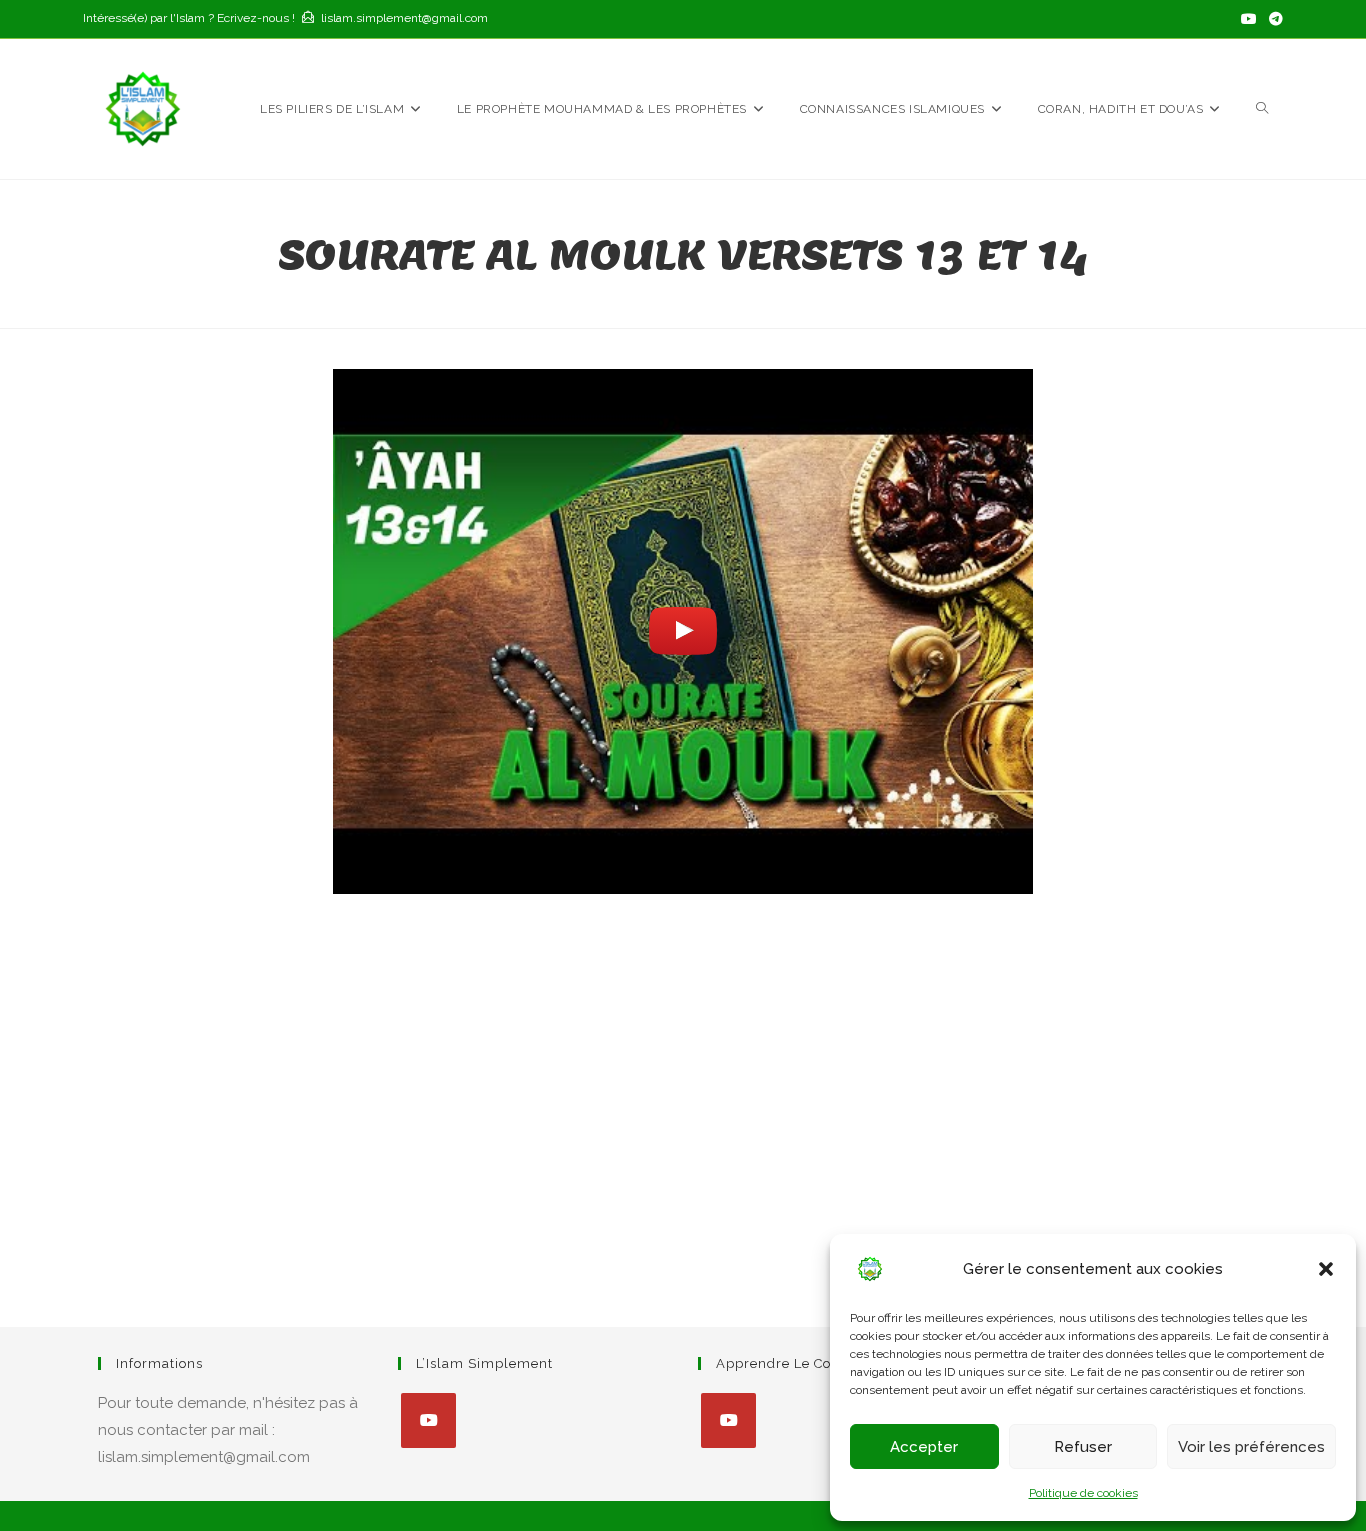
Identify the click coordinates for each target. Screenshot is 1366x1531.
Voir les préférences (1251, 1447)
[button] (1326, 1269)
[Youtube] (428, 1420)
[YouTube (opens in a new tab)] (1249, 19)
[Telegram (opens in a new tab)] (1273, 19)
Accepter (924, 1447)
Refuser (1083, 1447)
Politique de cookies (1083, 1493)
